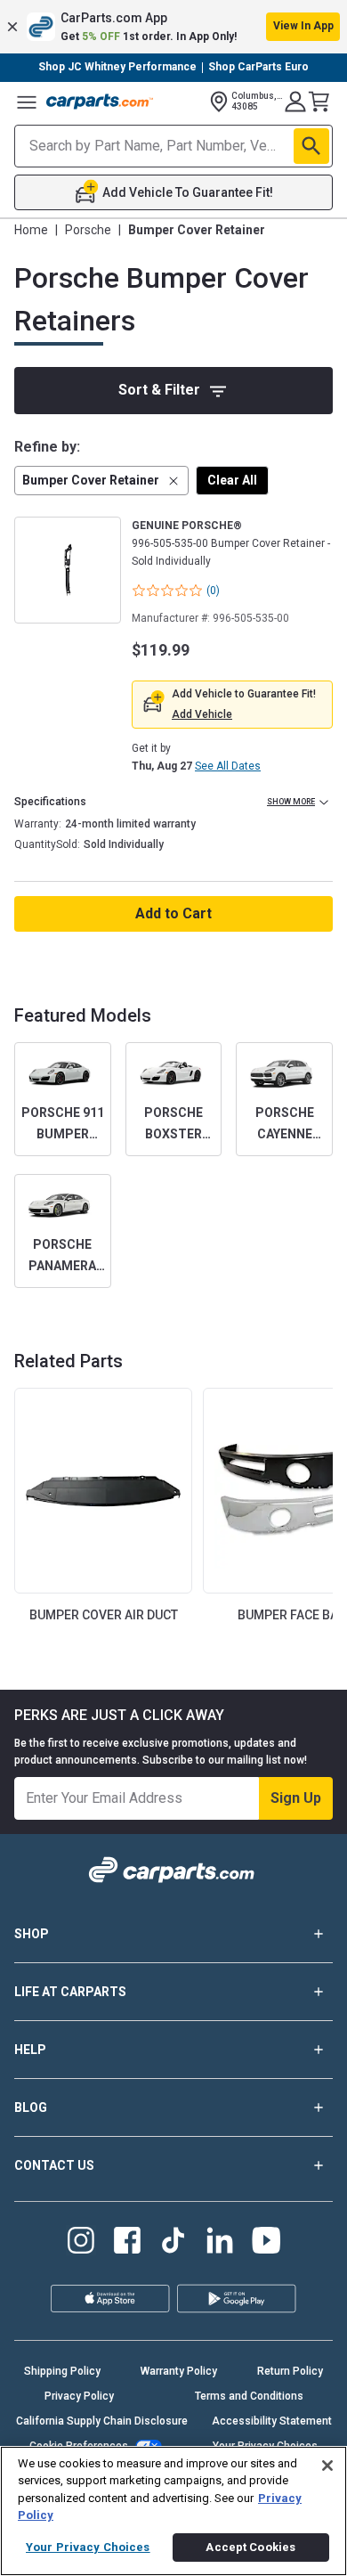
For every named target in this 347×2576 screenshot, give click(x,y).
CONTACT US (54, 2165)
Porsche (88, 230)
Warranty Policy (179, 2371)
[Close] (327, 2466)
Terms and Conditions (249, 2396)
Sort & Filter (159, 390)
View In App (303, 26)
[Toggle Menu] (27, 102)
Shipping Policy (62, 2371)
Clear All (232, 480)
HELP (30, 2050)
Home (31, 230)
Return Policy (290, 2371)
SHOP (32, 1934)
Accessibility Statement (272, 2421)
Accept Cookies (250, 2547)
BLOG (31, 2107)
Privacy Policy (79, 2396)
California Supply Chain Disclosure (102, 2421)
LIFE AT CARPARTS (70, 1992)
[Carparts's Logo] (100, 102)
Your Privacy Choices (88, 2547)
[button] (173, 27)
